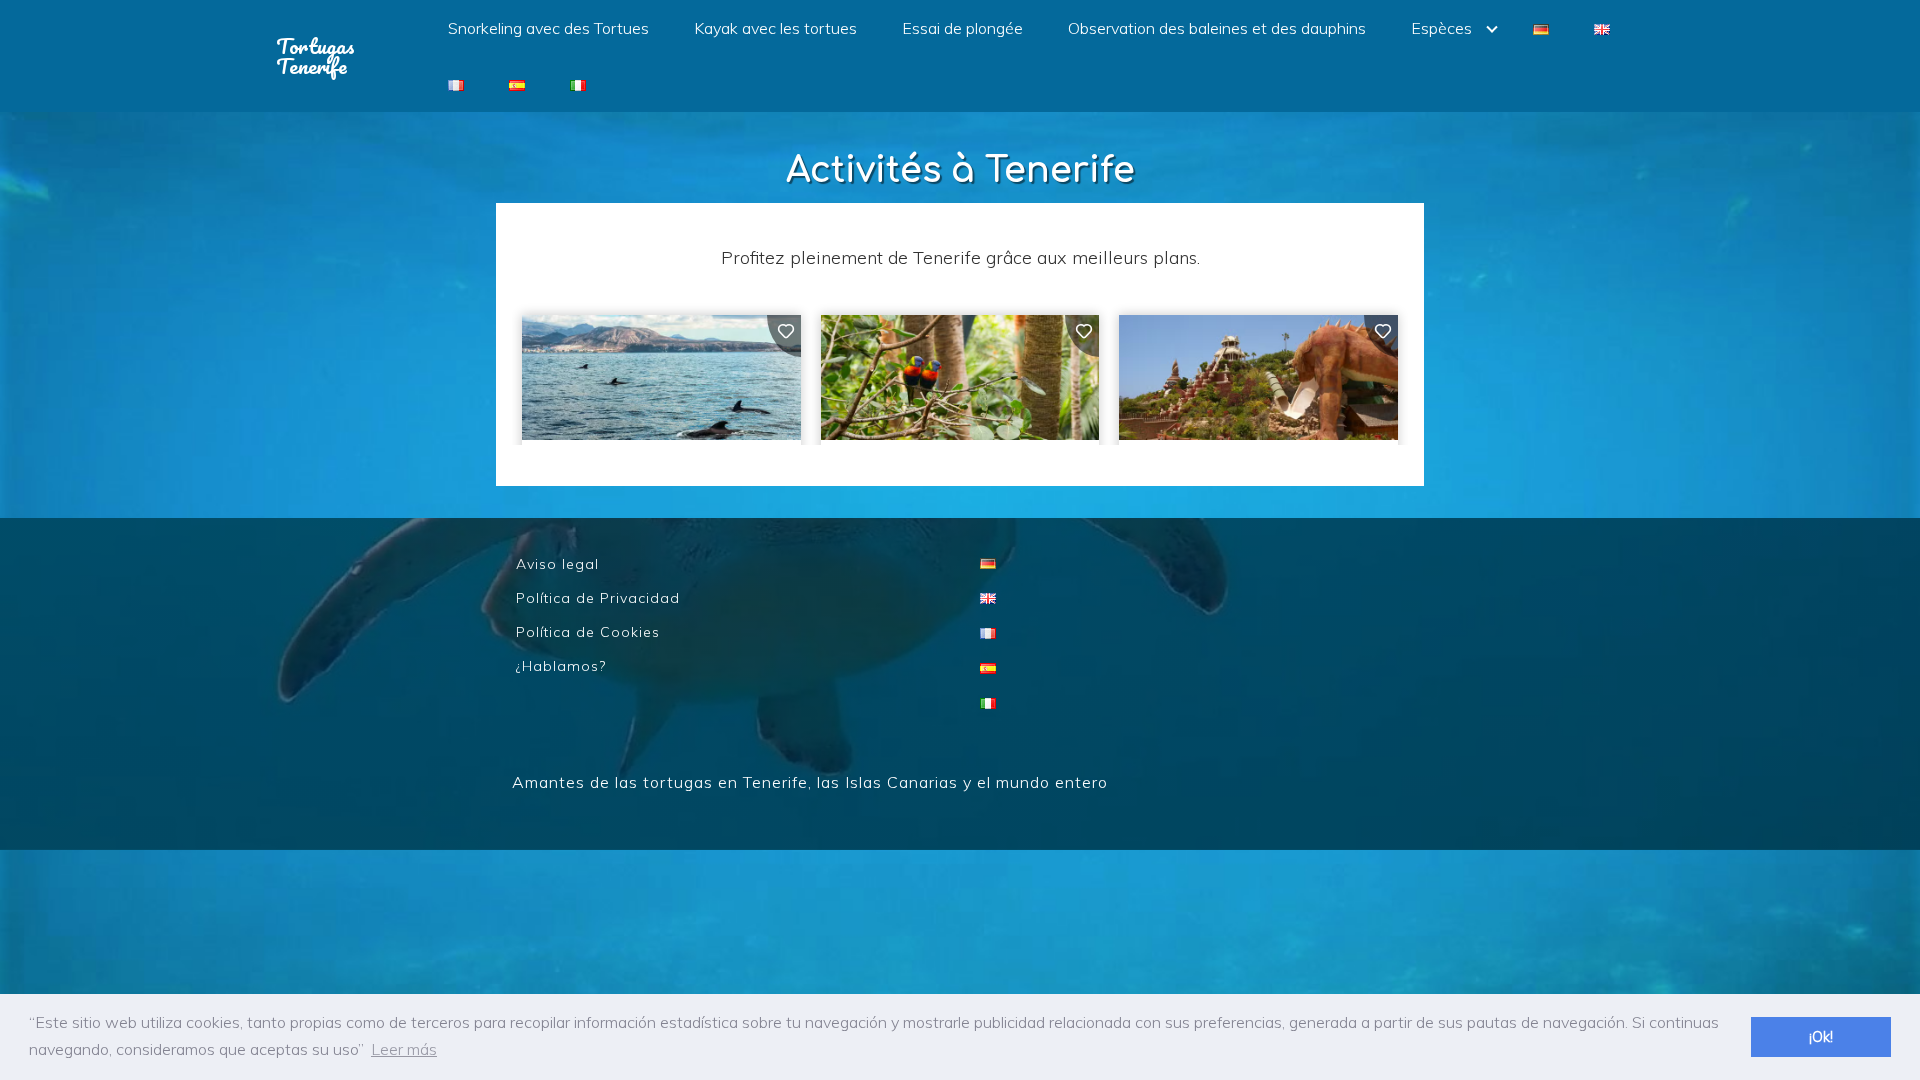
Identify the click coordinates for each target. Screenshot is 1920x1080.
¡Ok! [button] (1821, 1037)
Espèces (1441, 28)
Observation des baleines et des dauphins (1217, 28)
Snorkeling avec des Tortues (548, 28)
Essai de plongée (962, 28)
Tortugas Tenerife (315, 56)
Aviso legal (557, 564)
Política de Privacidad (598, 598)
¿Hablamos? (561, 666)
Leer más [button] (404, 1049)
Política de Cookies (588, 632)
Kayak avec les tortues (775, 28)
